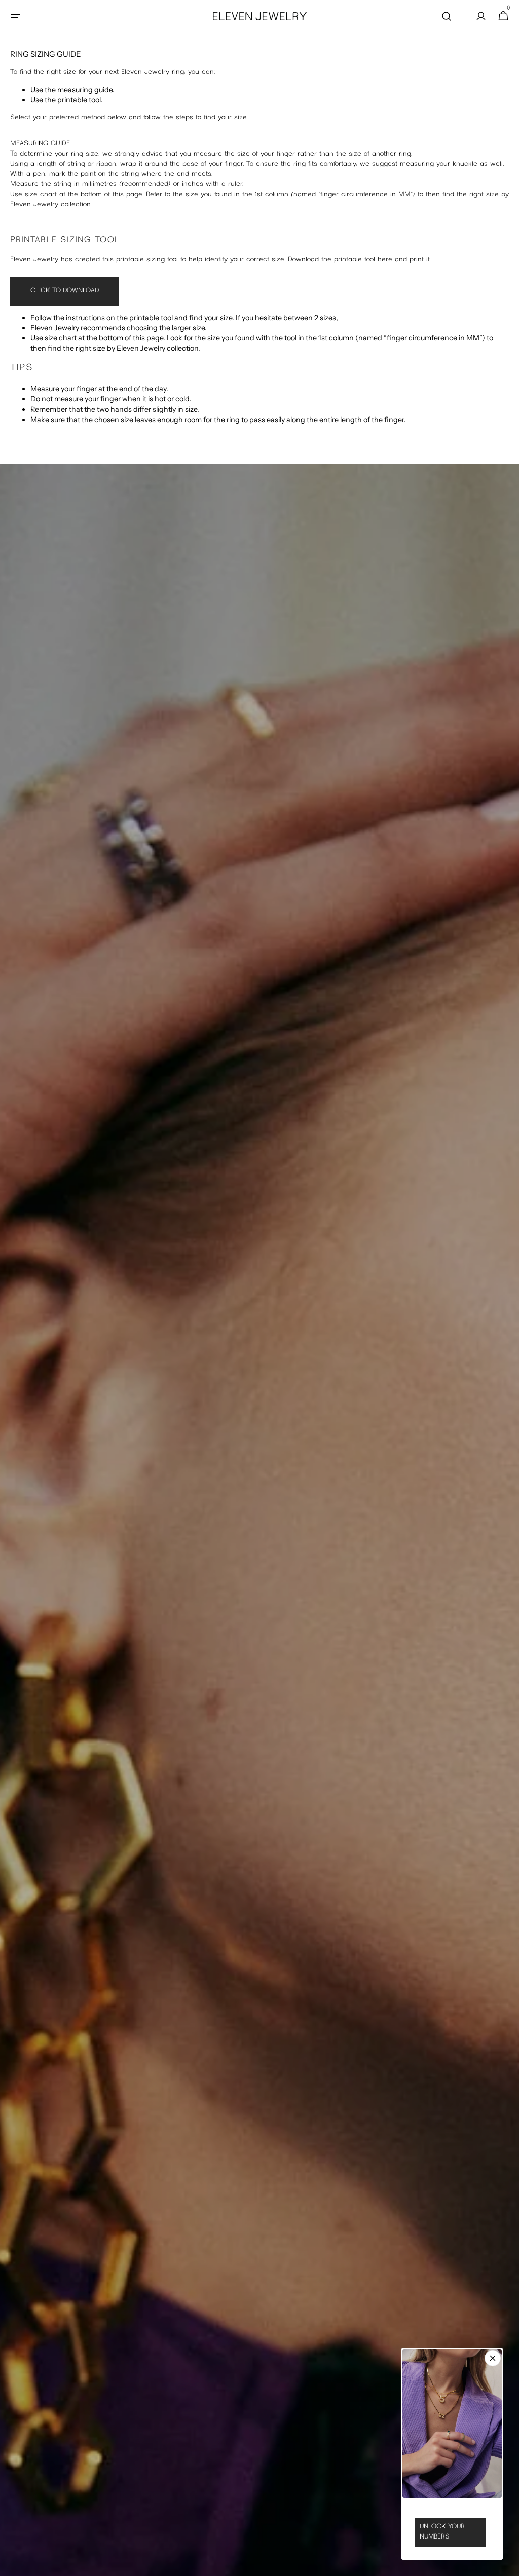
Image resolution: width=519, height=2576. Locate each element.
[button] (15, 16)
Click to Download (65, 291)
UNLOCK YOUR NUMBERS (442, 2532)
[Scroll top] (507, 2564)
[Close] (493, 2358)
